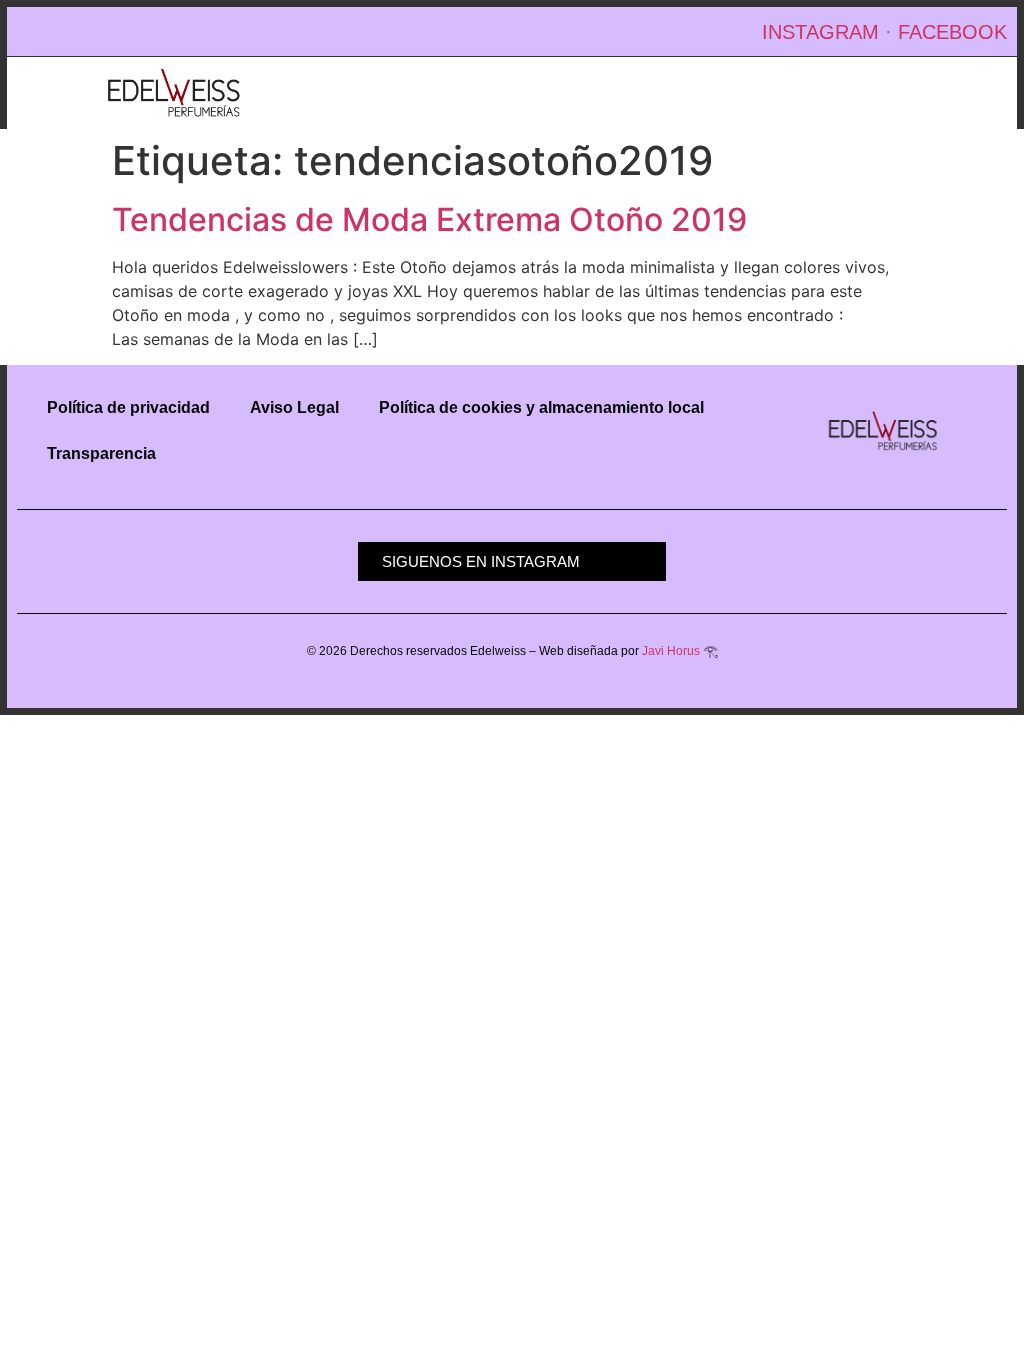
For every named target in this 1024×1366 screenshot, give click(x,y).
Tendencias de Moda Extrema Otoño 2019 (429, 219)
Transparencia (101, 453)
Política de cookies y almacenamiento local (541, 407)
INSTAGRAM (820, 32)
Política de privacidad (128, 407)
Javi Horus (671, 651)
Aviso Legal (294, 407)
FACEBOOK (952, 32)
